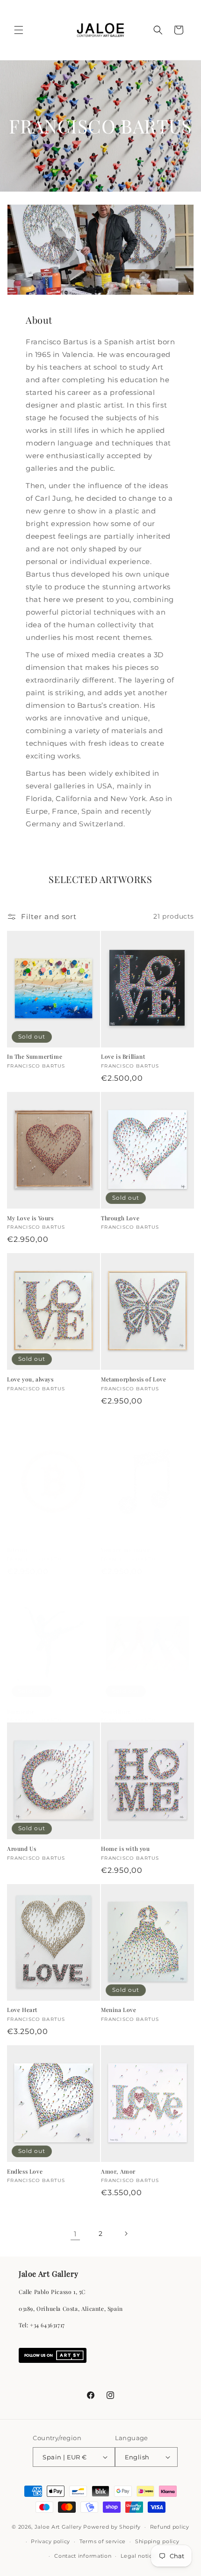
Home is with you (126, 1849)
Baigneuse (21, 1711)
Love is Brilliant (123, 1057)
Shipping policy (157, 2541)
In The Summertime (35, 1057)
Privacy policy (50, 2541)
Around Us (22, 1849)
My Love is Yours (30, 1218)
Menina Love (119, 2010)
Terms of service (103, 2541)
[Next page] (126, 2234)
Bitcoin (17, 1550)
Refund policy (170, 2527)
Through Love (120, 1218)
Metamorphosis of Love (134, 1379)
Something (116, 1711)
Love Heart (22, 2010)
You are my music (126, 1550)
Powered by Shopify (112, 2527)
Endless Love (25, 2171)
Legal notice (138, 2556)
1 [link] (75, 2234)
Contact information (83, 2556)
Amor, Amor (118, 2171)
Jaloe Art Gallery (58, 2527)
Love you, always (30, 1379)
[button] (19, 30)
